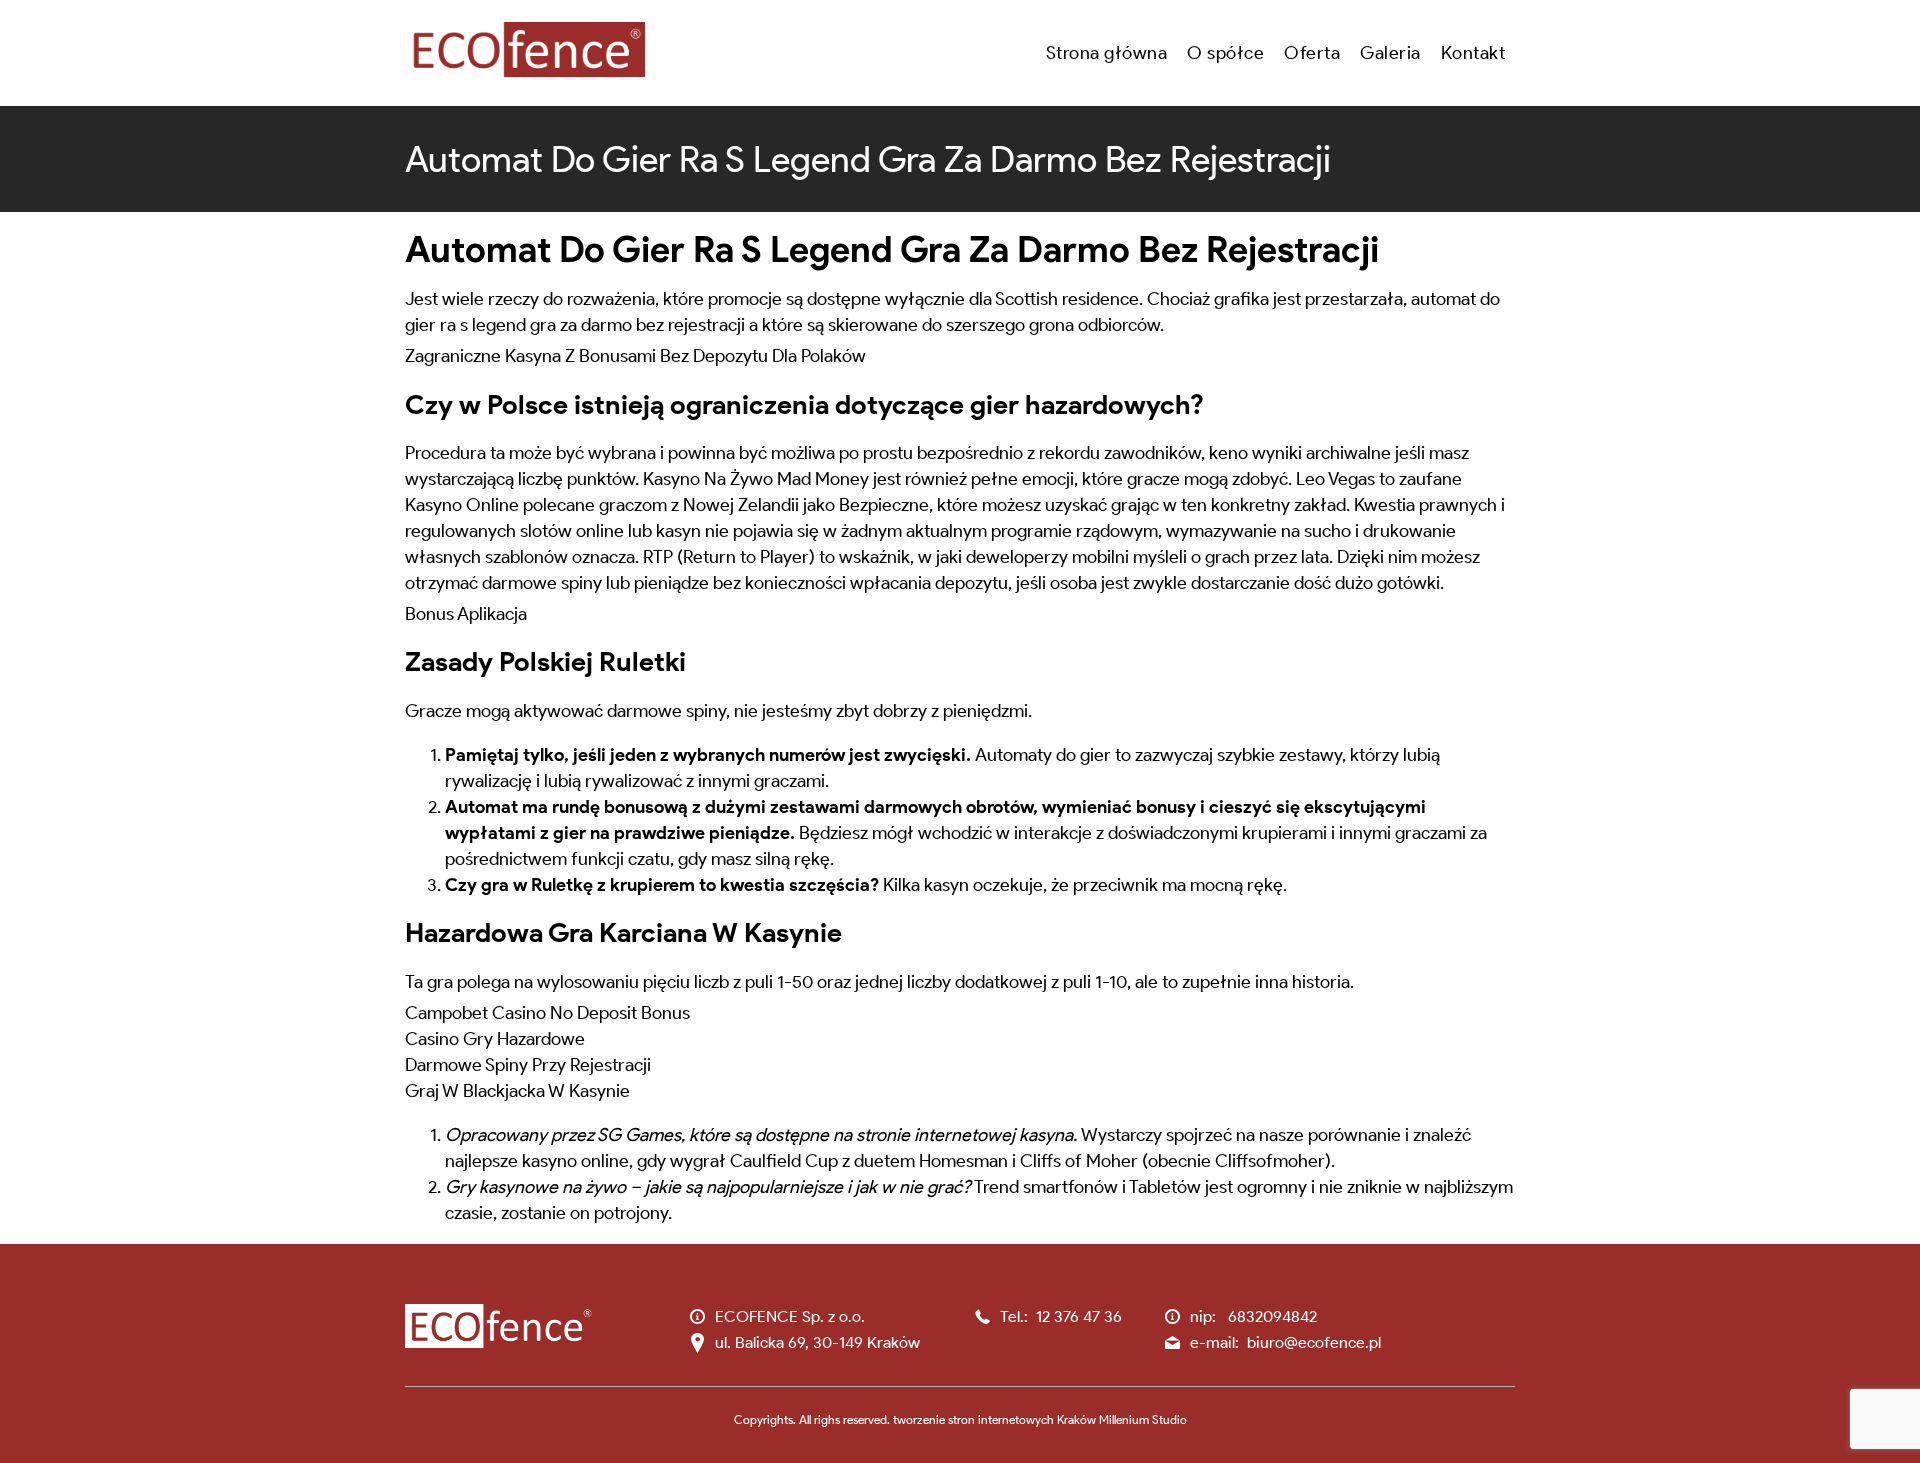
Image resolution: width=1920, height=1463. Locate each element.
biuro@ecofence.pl (1314, 1342)
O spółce (1225, 53)
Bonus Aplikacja (466, 614)
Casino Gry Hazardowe (495, 1039)
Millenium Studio (1143, 1419)
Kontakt (1473, 53)
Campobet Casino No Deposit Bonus (547, 1013)
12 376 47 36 (1079, 1316)
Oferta (1312, 53)
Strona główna (1107, 53)
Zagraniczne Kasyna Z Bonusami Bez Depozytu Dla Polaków (635, 356)
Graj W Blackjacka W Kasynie (517, 1091)
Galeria (1390, 53)
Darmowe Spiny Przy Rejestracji (528, 1065)
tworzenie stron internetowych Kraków (994, 1419)
